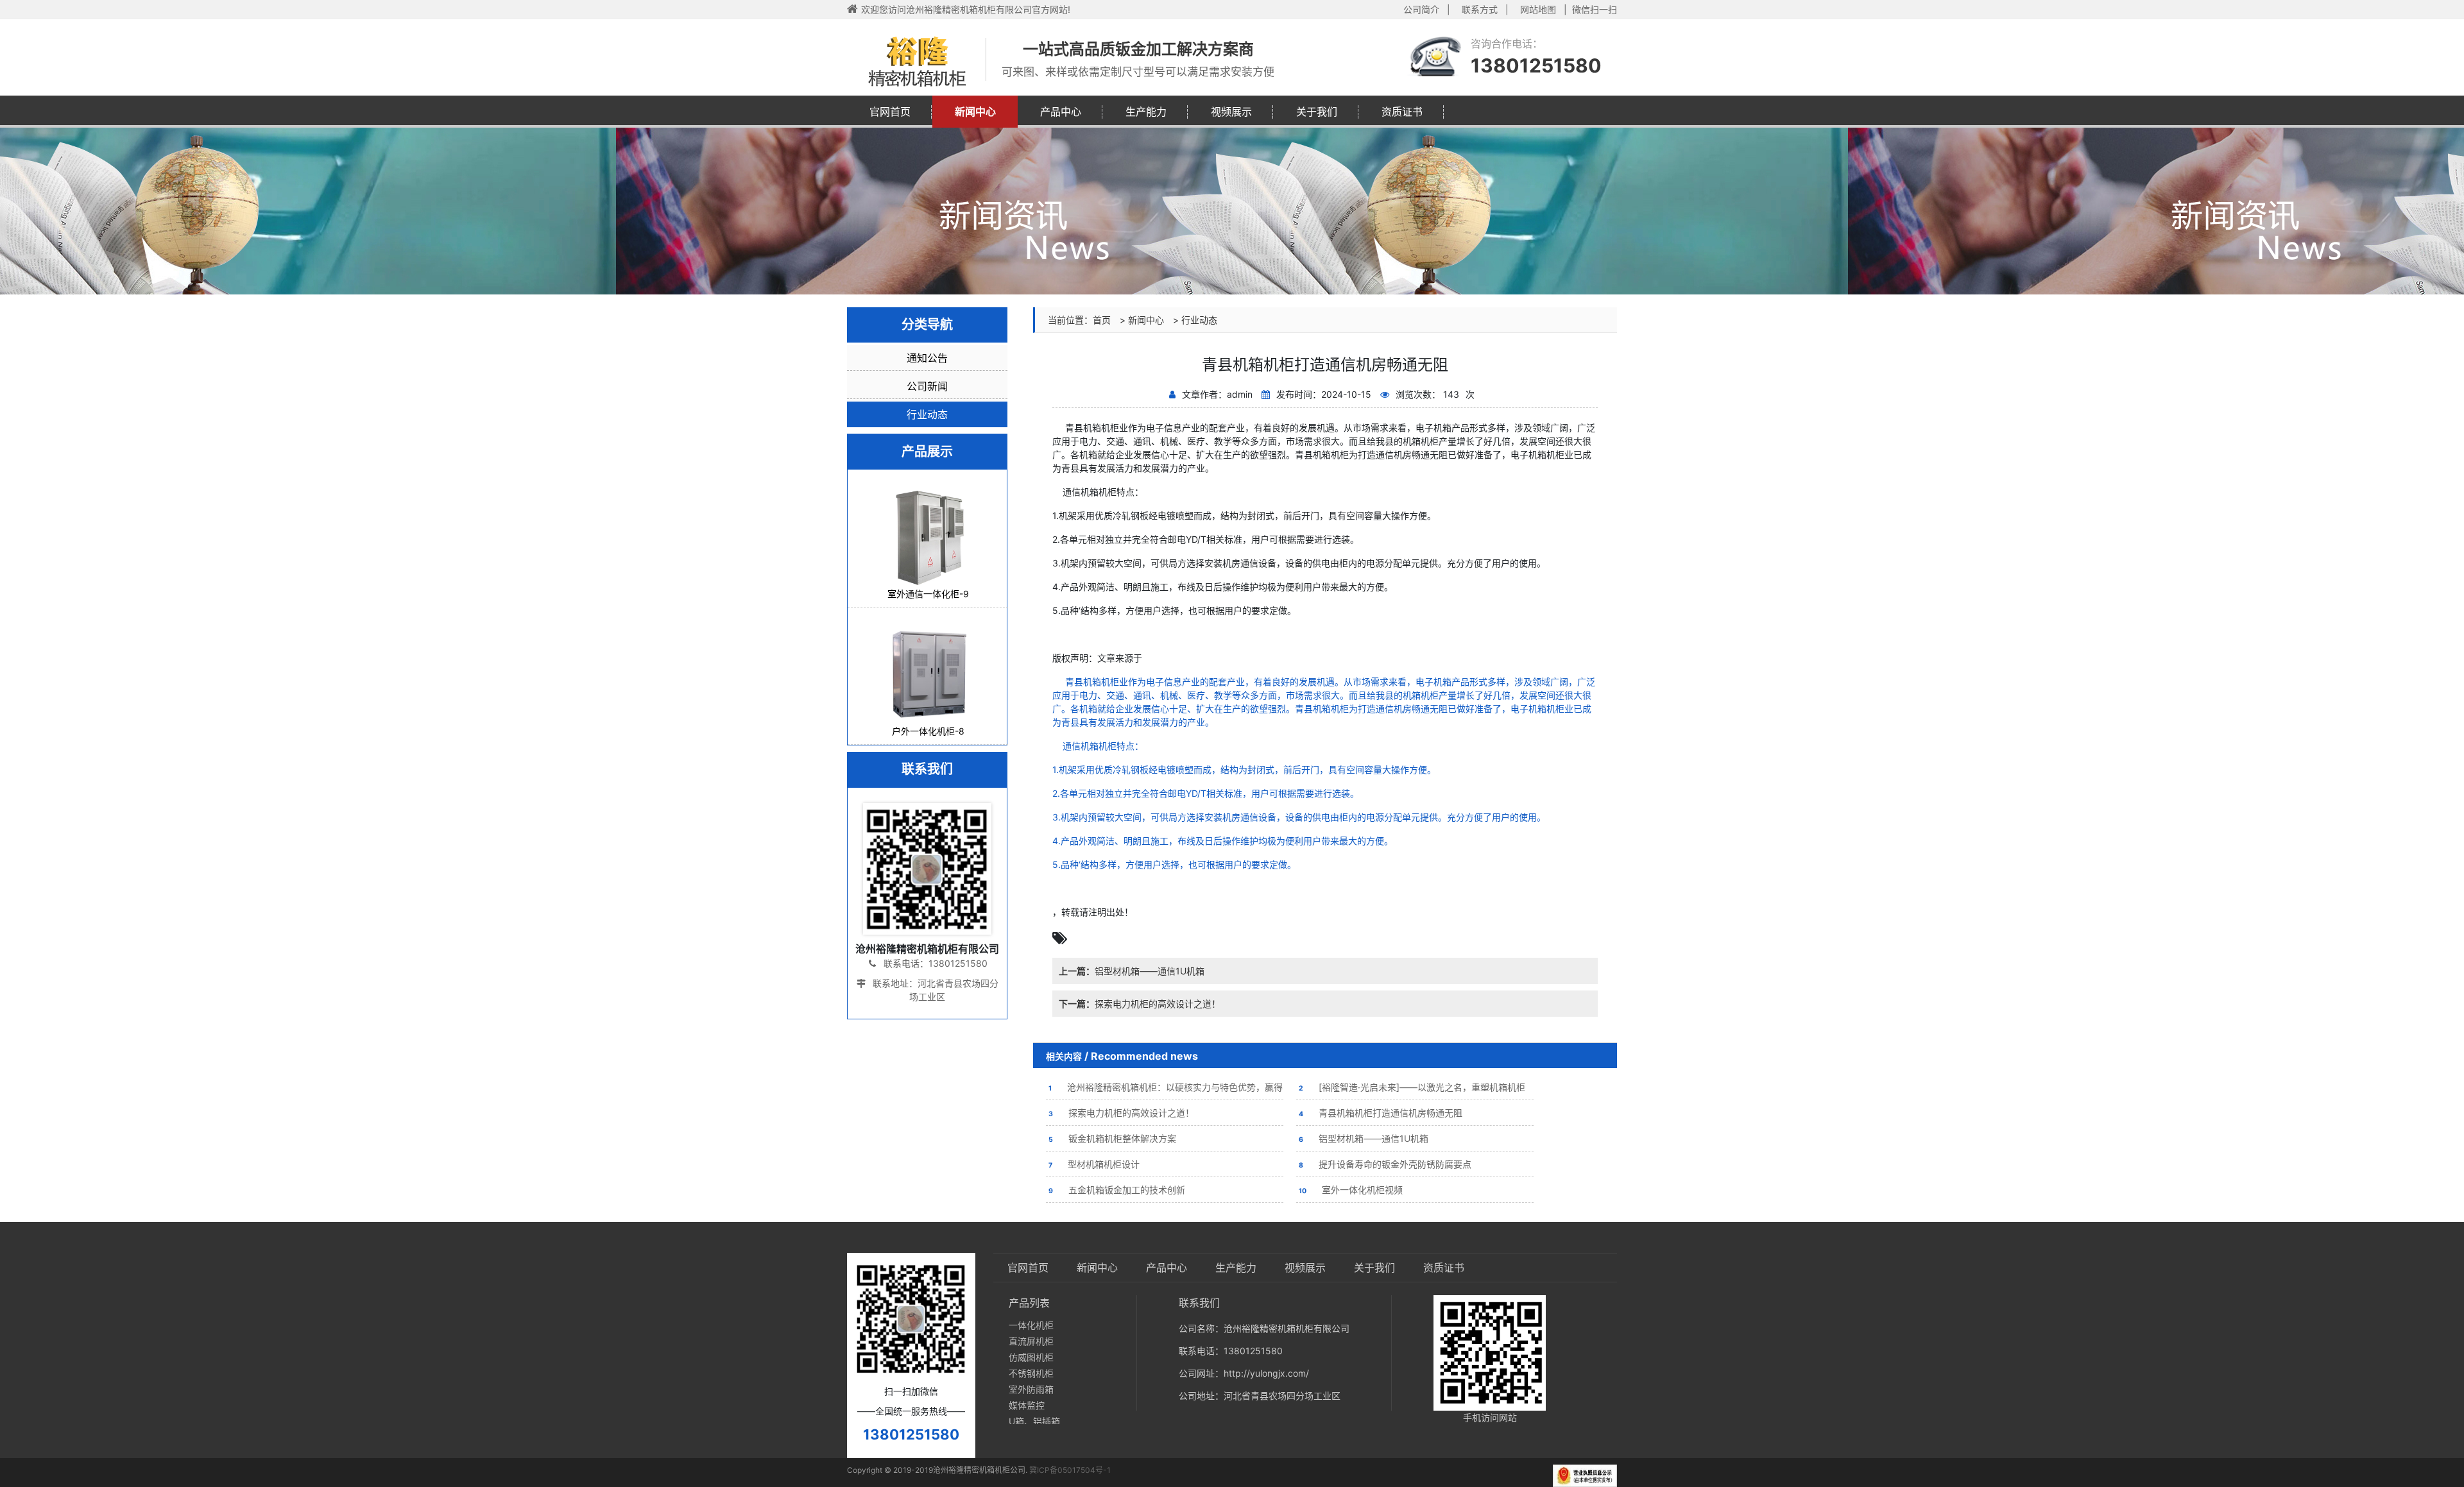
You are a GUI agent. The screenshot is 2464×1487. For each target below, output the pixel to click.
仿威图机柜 (1031, 1357)
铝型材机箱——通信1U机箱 (1132, 971)
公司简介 (1421, 9)
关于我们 (1317, 112)
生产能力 (1146, 112)
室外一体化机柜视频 (1351, 1190)
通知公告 (927, 358)
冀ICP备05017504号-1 (1070, 1470)
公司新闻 (927, 386)
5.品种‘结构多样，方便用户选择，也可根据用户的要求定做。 (1174, 864)
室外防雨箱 (1031, 1389)
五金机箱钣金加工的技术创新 (1117, 1190)
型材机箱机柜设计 (1094, 1164)
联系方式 (1480, 9)
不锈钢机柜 (1031, 1373)
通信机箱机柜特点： (1098, 746)
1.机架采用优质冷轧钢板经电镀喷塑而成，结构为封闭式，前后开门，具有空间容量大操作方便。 (1244, 769)
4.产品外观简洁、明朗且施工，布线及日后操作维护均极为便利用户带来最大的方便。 (1223, 841)
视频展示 (1231, 112)
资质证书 (1402, 112)
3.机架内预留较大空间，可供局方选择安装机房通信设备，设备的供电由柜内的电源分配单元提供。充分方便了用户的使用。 (1299, 817)
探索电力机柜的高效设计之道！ (1140, 1004)
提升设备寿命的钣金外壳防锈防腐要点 (1385, 1164)
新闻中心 (975, 112)
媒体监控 (1027, 1405)
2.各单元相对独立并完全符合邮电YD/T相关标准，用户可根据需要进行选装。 (1206, 793)
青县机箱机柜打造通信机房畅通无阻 (1381, 1113)
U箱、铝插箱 (1034, 1421)
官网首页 (890, 112)
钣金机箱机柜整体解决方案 (1112, 1138)
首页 (1102, 320)
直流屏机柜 (1031, 1341)
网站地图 (1538, 9)
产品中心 (1061, 112)
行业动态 (1199, 320)
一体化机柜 (1031, 1325)
